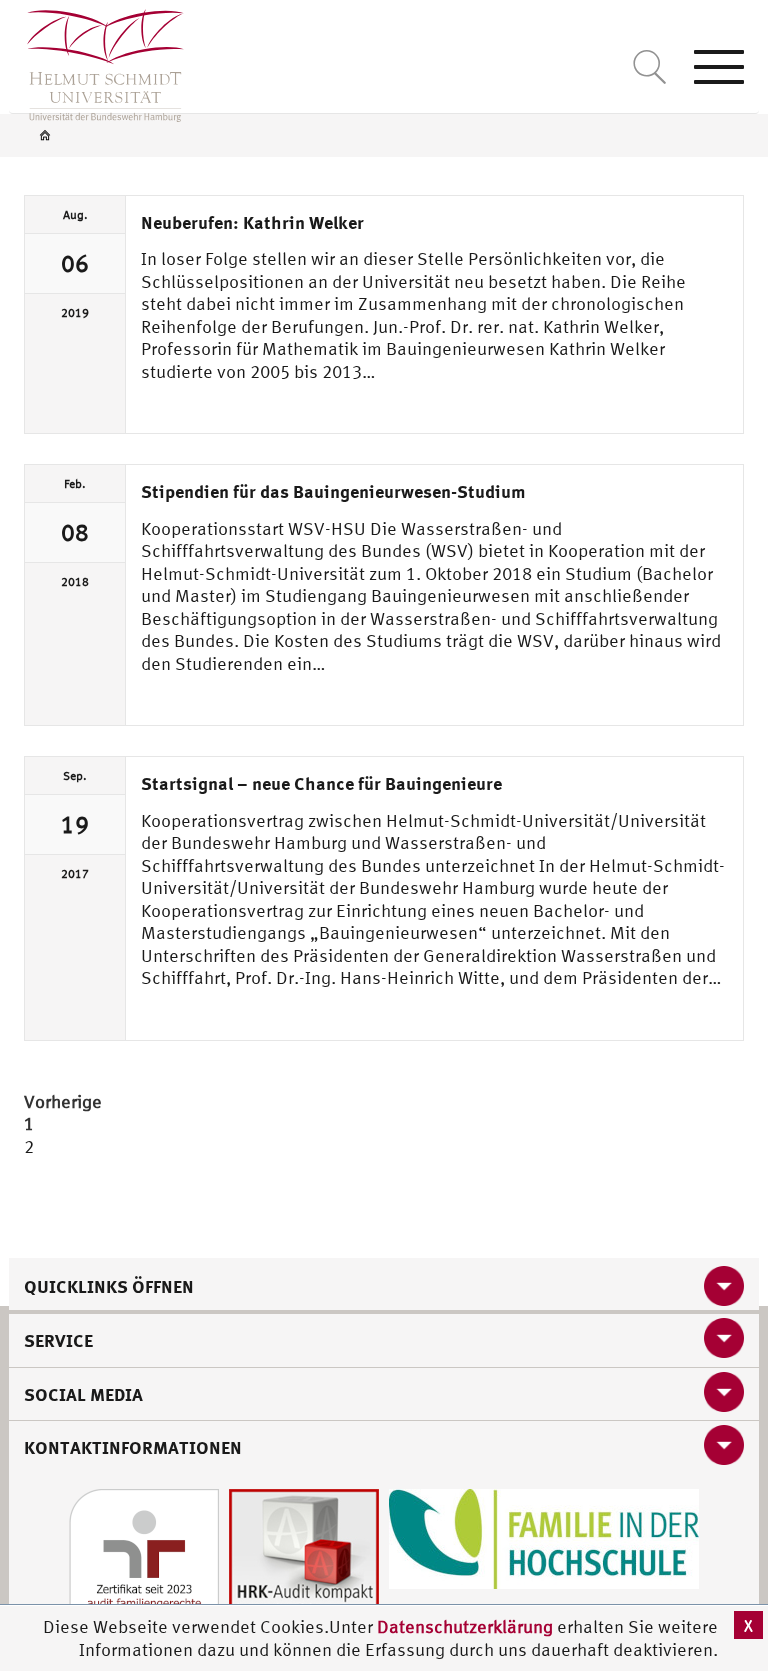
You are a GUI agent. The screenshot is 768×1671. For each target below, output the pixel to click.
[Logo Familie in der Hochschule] (544, 1536)
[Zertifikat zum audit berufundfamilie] (144, 1561)
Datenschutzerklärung (465, 1626)
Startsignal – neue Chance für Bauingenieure (321, 783)
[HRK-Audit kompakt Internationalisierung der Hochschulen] (304, 1561)
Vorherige (63, 1101)
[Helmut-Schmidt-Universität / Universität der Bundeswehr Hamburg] (96, 61)
